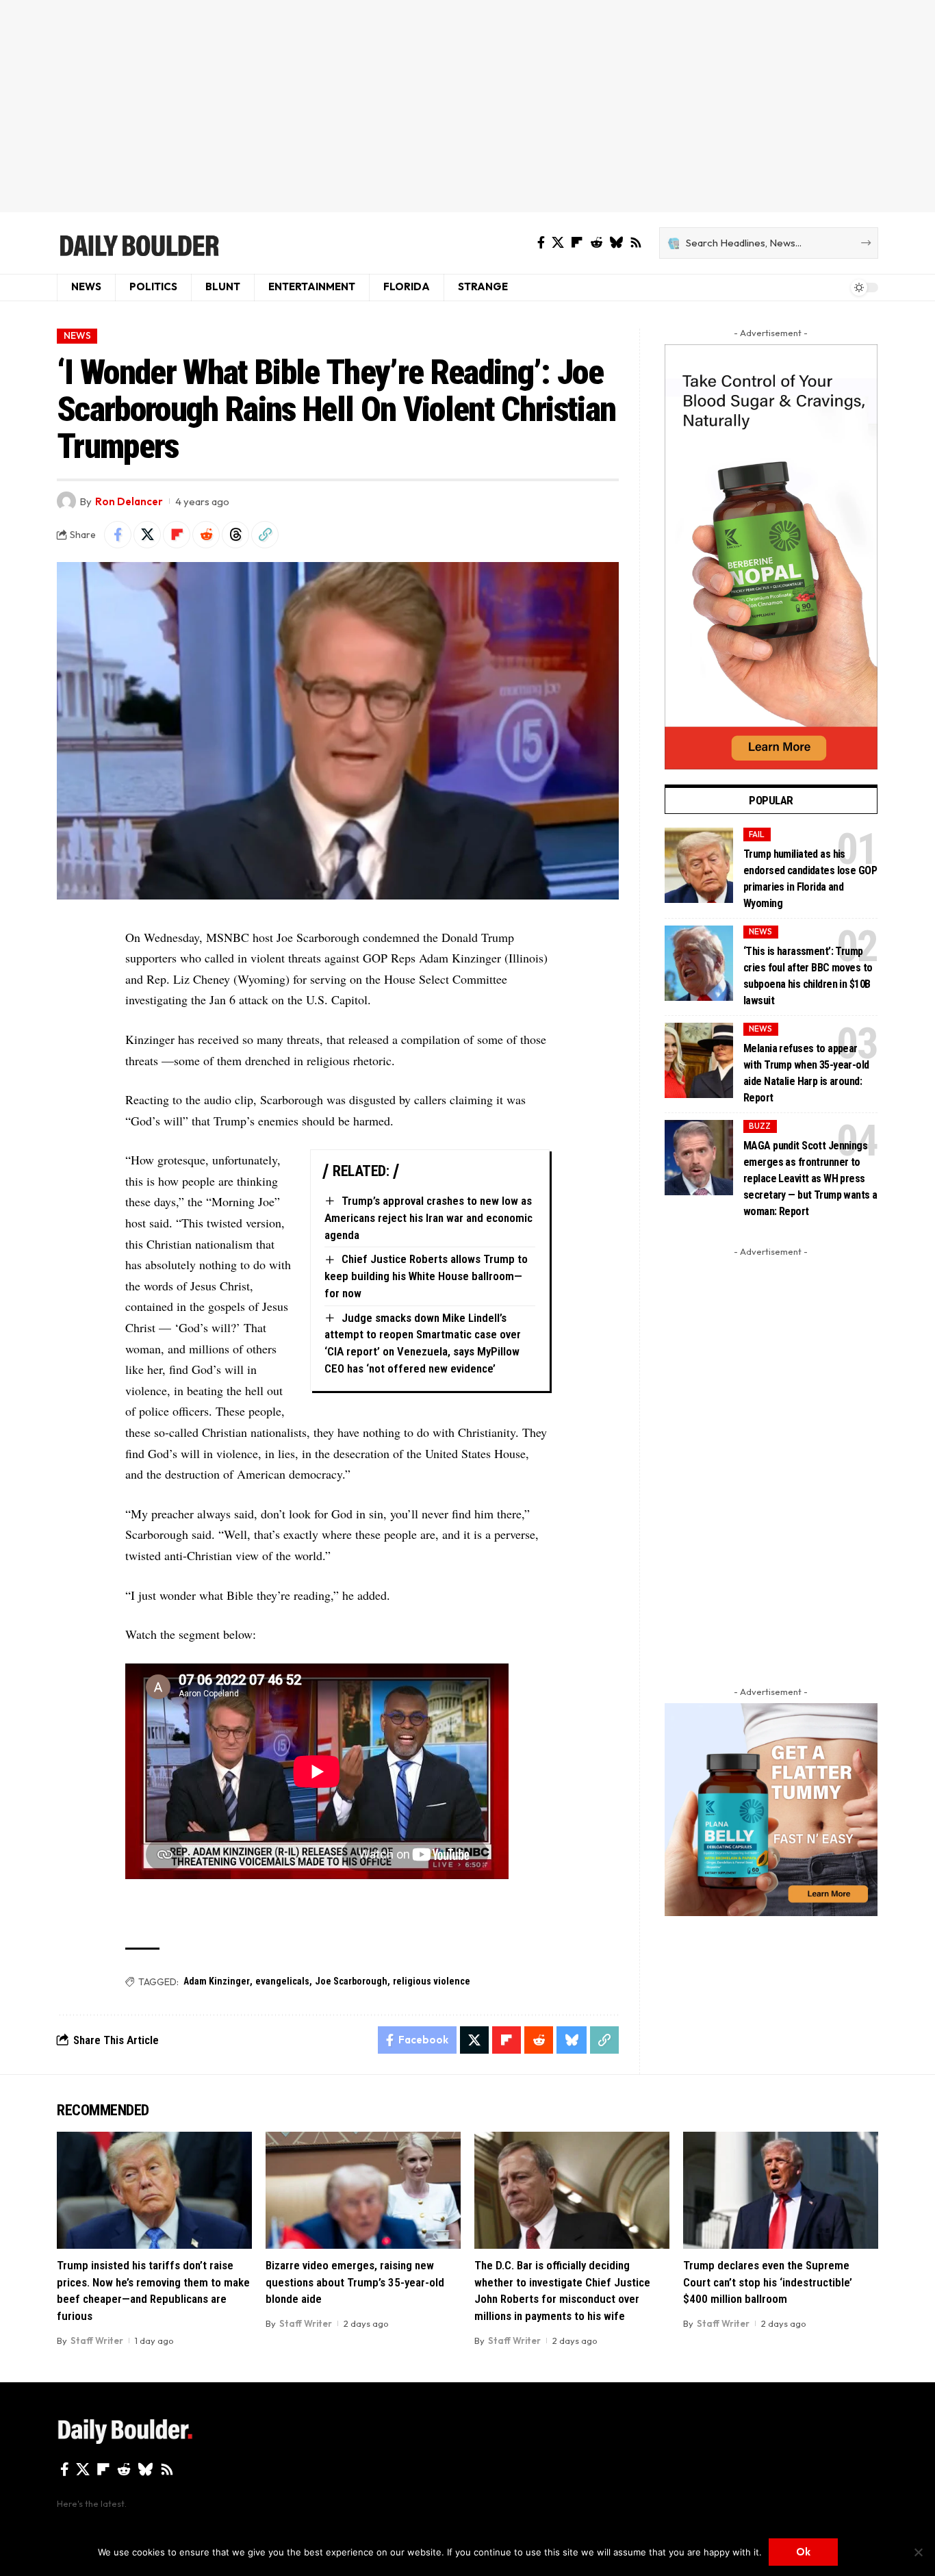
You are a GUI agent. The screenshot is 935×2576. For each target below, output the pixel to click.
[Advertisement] (467, 106)
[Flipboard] (577, 243)
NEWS (77, 335)
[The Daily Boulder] (139, 243)
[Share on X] (147, 535)
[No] (918, 2552)
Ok (803, 2552)
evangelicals (282, 1981)
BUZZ (760, 1126)
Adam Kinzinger (217, 1981)
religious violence (432, 1981)
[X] (558, 243)
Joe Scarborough (351, 1981)
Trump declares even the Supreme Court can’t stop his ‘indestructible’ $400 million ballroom (768, 2282)
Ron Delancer (129, 501)
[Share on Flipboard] (177, 535)
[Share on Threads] (235, 535)
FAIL (757, 834)
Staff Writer (97, 2341)
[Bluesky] (616, 243)
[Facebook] (541, 243)
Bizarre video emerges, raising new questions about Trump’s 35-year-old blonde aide (355, 2282)
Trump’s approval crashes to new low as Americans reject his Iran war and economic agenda (428, 1217)
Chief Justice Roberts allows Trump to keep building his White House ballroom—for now (426, 1276)
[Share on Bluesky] (572, 2040)
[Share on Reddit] (206, 535)
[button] (265, 535)
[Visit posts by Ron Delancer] (66, 501)
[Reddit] (596, 243)
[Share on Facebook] (118, 535)
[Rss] (636, 243)
